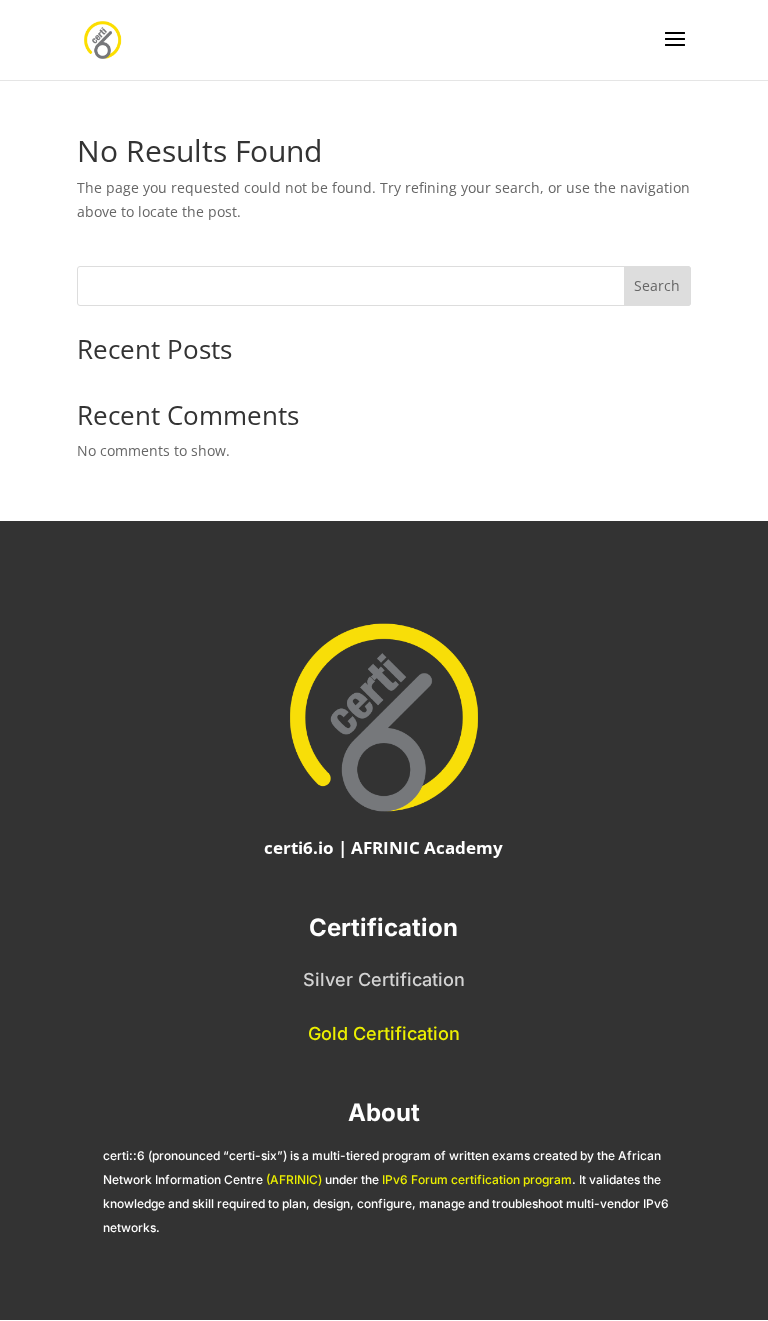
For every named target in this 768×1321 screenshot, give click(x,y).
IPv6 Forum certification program (477, 1179)
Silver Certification (384, 979)
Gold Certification (384, 1033)
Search (657, 285)
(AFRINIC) (294, 1179)
